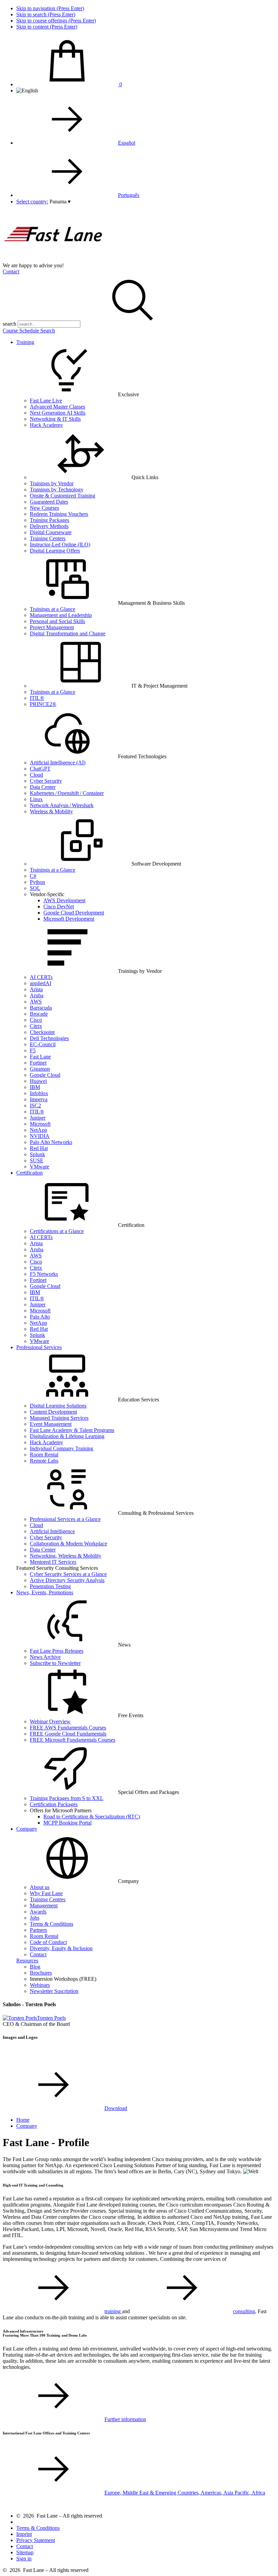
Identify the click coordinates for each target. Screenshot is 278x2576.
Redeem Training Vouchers (59, 514)
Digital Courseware (51, 532)
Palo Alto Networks (51, 1142)
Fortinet (38, 1063)
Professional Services (39, 1347)
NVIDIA (40, 1136)
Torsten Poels (51, 2018)
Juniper (38, 1118)
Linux (36, 799)
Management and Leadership (61, 615)
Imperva (39, 1099)
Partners (38, 1930)
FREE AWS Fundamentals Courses (68, 1728)
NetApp (38, 1130)
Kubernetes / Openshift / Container (67, 793)
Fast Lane (40, 1057)
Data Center (43, 787)
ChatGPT (40, 769)
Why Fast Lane (46, 1893)
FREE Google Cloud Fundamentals (68, 1734)
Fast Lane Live (46, 401)
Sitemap (25, 2552)
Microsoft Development (69, 919)
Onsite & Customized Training (63, 496)
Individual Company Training (62, 1448)
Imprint (24, 2534)
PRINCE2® (43, 704)
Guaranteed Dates (49, 502)
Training (25, 342)
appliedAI (41, 983)
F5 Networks (44, 1274)
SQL (35, 888)
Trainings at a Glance (53, 609)
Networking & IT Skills (55, 419)
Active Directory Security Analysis (67, 1580)
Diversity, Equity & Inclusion (61, 1948)
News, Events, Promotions (45, 1592)
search (9, 324)
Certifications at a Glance (57, 1231)
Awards (38, 1912)
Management (44, 1906)
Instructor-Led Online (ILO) (60, 545)
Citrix (36, 1026)
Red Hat (39, 1148)
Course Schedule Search (29, 331)
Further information (125, 2419)
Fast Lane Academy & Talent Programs (72, 1430)
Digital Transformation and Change (68, 633)
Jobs (35, 1918)
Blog (35, 1967)
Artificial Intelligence (52, 1531)
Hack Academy (46, 425)
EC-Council (43, 1044)
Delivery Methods (49, 526)
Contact (11, 271)
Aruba (37, 995)
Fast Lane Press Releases (57, 1651)
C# (33, 876)
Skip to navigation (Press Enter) (50, 8)
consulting (244, 2311)
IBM (35, 1087)
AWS (36, 1002)
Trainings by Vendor (52, 483)
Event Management (51, 1424)
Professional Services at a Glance (65, 1519)
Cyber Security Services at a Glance (68, 1574)
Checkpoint (42, 1032)
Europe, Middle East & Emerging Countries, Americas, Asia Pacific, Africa (185, 2493)
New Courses (44, 508)
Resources (27, 1961)
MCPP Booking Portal (67, 1823)
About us (40, 1887)
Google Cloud (45, 1075)
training (113, 2311)
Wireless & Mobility (51, 811)
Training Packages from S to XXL (67, 1798)
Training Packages (49, 520)
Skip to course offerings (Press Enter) (56, 21)
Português (129, 195)
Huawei (38, 1081)
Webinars (40, 1985)
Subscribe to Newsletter (55, 1663)
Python (37, 882)
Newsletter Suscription (54, 1991)
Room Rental (44, 1455)
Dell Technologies (49, 1038)
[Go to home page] (54, 259)
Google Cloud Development (74, 913)
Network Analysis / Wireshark (62, 805)
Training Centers (48, 538)
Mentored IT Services (53, 1562)
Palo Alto (40, 1317)
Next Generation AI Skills (58, 413)
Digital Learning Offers (55, 551)
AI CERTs (41, 977)
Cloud (36, 775)
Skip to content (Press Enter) (47, 27)
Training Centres (48, 1899)
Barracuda (41, 1008)
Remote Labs (44, 1461)
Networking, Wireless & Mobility (66, 1556)
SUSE (37, 1160)
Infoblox (39, 1093)
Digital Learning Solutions (58, 1406)
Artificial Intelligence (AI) (58, 763)
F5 (33, 1050)
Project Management (52, 627)
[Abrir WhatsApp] (261, 2559)
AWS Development (64, 900)
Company (27, 1829)
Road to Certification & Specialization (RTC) (92, 1817)
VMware (39, 1167)
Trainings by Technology (57, 489)
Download (116, 2108)
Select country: (32, 202)
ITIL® (37, 698)
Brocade (39, 1014)
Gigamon (40, 1069)
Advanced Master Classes (57, 407)
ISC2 (35, 1105)
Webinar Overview (50, 1721)
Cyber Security (46, 781)
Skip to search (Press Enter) (46, 14)
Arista (36, 989)
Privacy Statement (36, 2540)
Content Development (53, 1412)
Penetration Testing (50, 1586)
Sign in (24, 2559)
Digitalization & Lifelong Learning (67, 1436)
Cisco (36, 1020)
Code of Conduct (48, 1942)
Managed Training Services (59, 1418)
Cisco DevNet (59, 906)
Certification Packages (54, 1804)
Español (127, 143)
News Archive (45, 1657)
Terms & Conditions (52, 1924)
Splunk (37, 1154)
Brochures (41, 1973)
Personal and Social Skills (57, 621)
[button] (60, 202)
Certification (29, 1173)
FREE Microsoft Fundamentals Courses (73, 1740)
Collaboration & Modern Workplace (68, 1544)
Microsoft (40, 1124)
